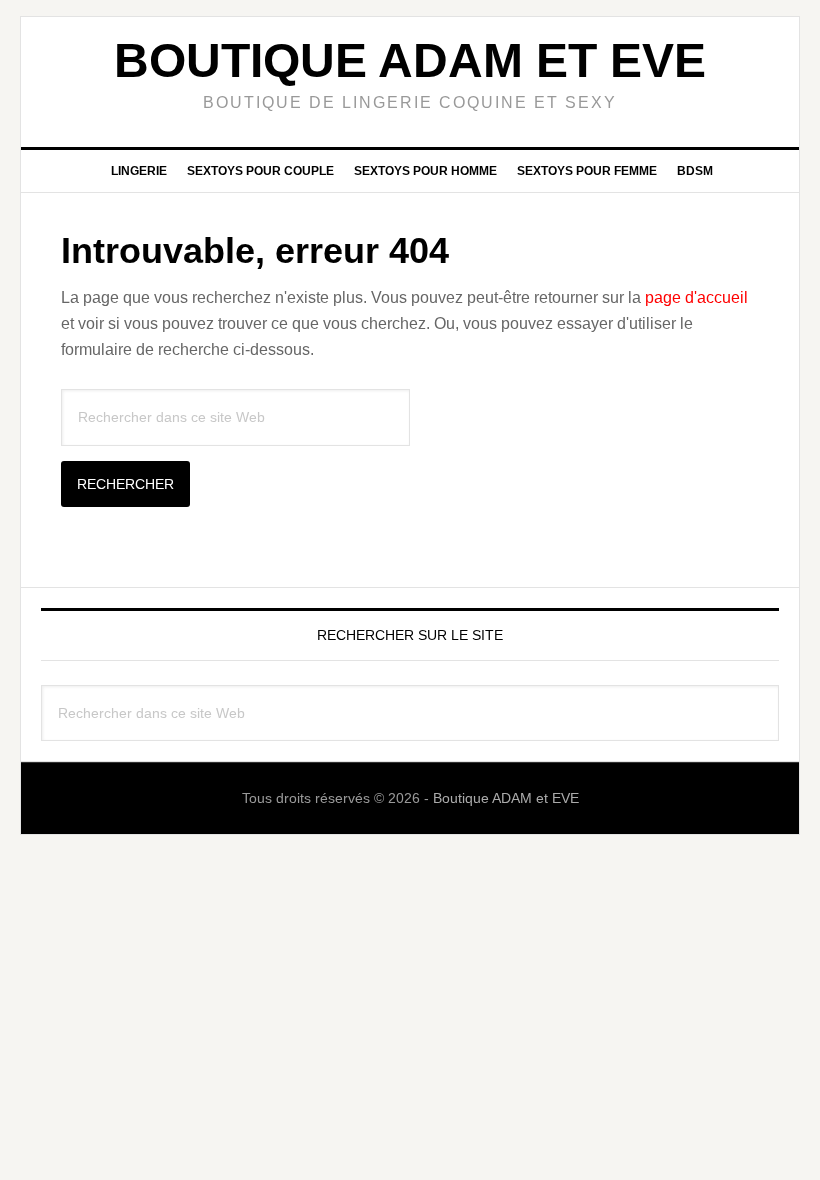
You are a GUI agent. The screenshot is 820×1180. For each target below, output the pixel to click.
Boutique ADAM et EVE (410, 60)
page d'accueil (696, 297)
